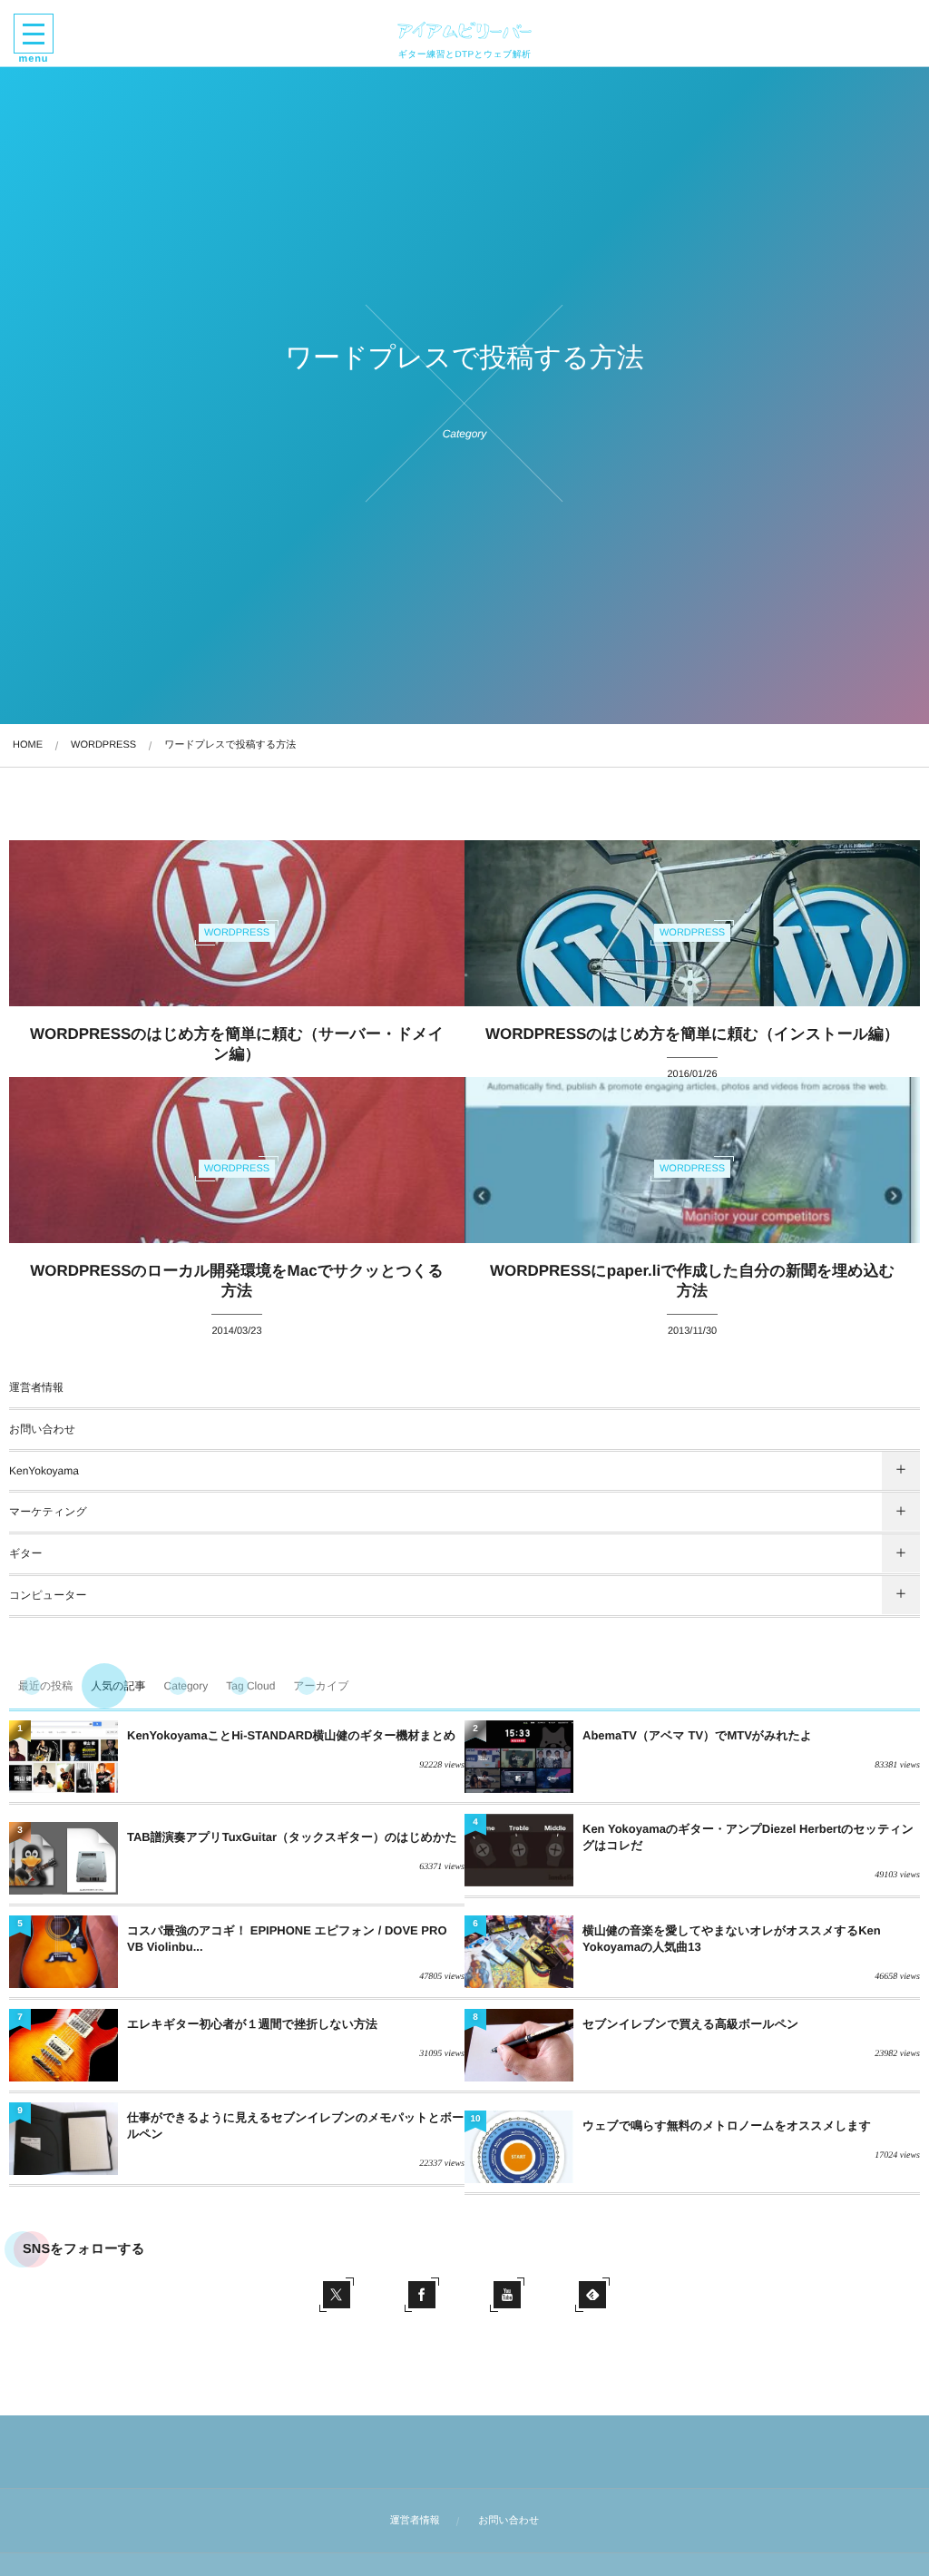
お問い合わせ (42, 1429)
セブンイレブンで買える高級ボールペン (690, 2024)
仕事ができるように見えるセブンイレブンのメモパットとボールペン (295, 2125)
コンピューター (48, 1595)
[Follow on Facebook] (422, 2295)
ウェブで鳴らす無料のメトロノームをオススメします (727, 2125)
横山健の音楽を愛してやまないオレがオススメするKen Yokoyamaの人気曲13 (732, 1939)
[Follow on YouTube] (507, 2295)
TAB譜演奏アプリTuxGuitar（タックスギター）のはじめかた (292, 1837)
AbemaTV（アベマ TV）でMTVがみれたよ (697, 1735)
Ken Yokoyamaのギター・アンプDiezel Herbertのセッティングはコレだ (748, 1837)
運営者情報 (36, 1387)
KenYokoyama (44, 1471)
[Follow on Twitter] (337, 2295)
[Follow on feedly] (592, 2295)
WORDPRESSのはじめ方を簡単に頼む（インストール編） (692, 1034)
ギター (26, 1553)
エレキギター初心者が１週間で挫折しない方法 (252, 2024)
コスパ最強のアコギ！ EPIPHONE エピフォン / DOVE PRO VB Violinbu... (287, 1939)
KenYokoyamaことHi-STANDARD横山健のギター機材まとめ (291, 1735)
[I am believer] (464, 30)
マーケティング (48, 1512)
